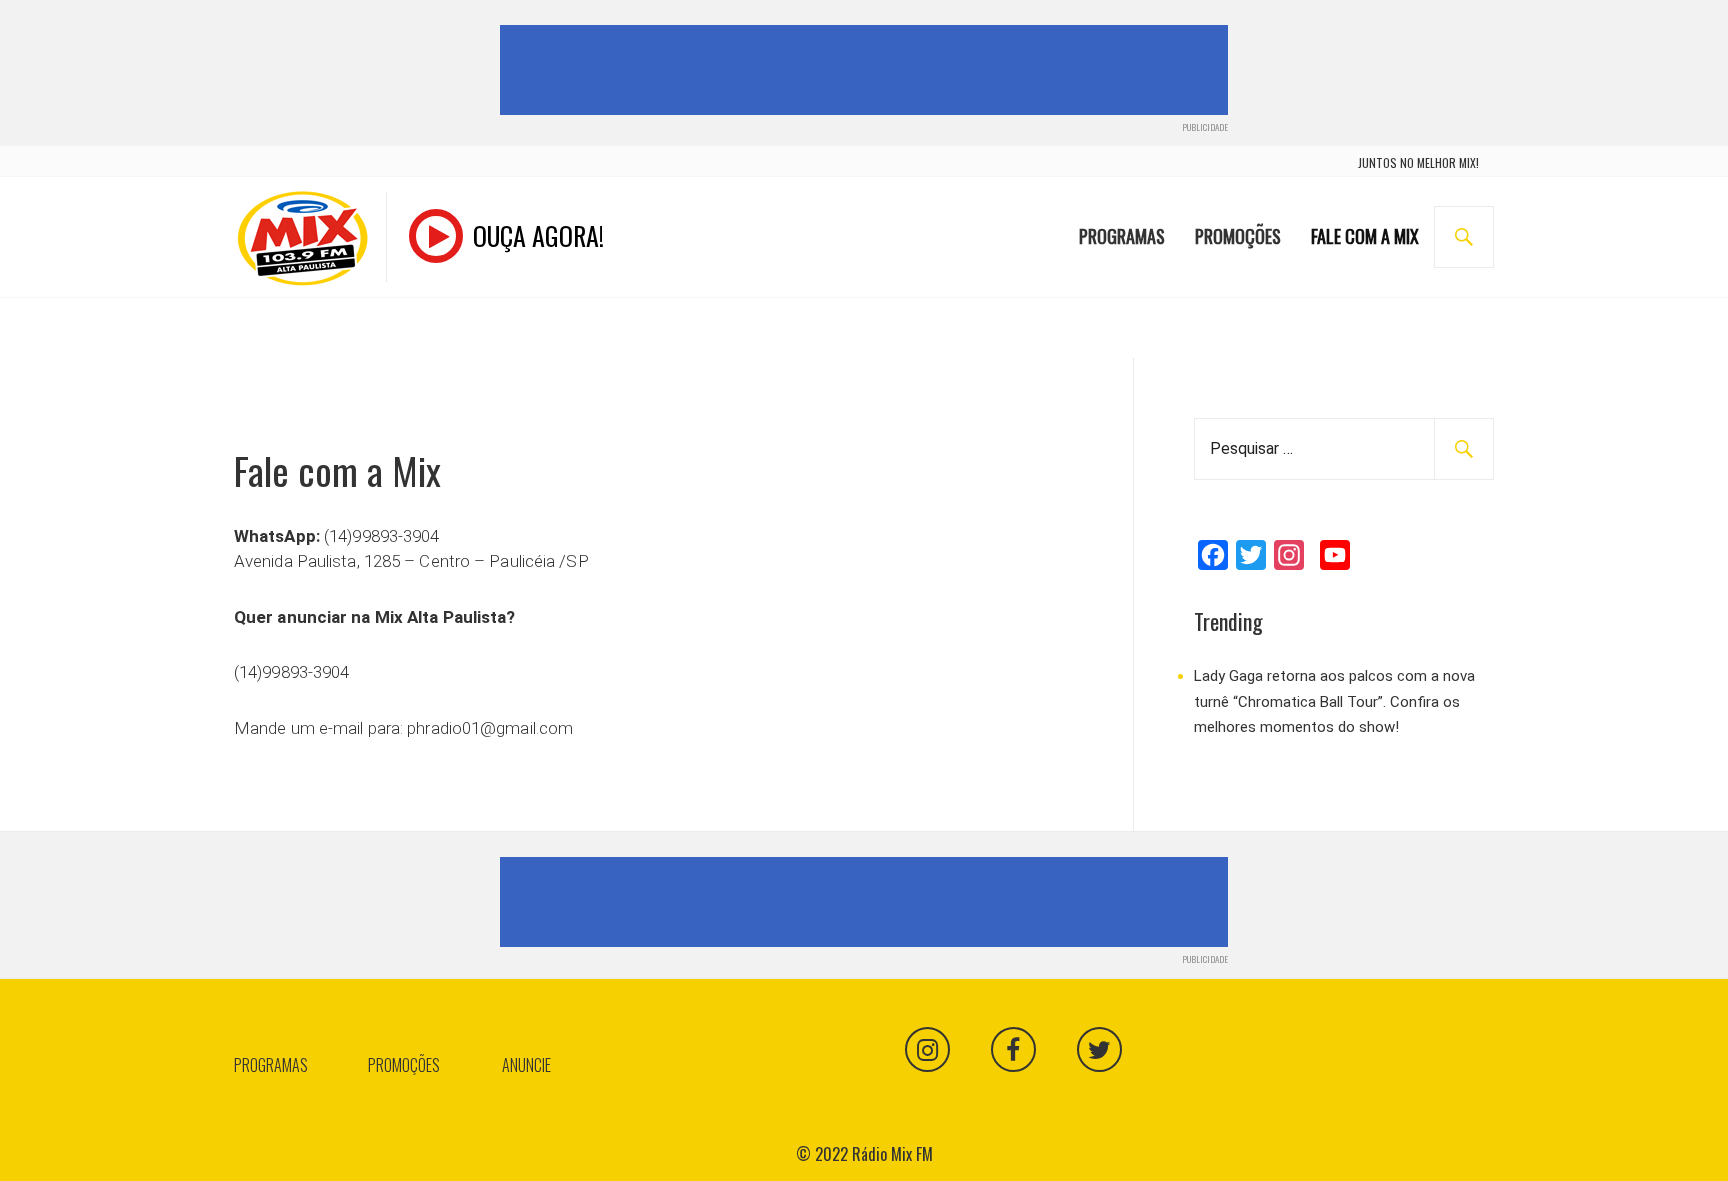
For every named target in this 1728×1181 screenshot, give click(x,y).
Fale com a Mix (1365, 236)
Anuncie (526, 1065)
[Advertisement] (868, 70)
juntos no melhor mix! (1418, 162)
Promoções (1238, 236)
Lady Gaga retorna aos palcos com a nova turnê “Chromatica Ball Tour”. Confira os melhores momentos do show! (1334, 701)
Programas (1122, 236)
